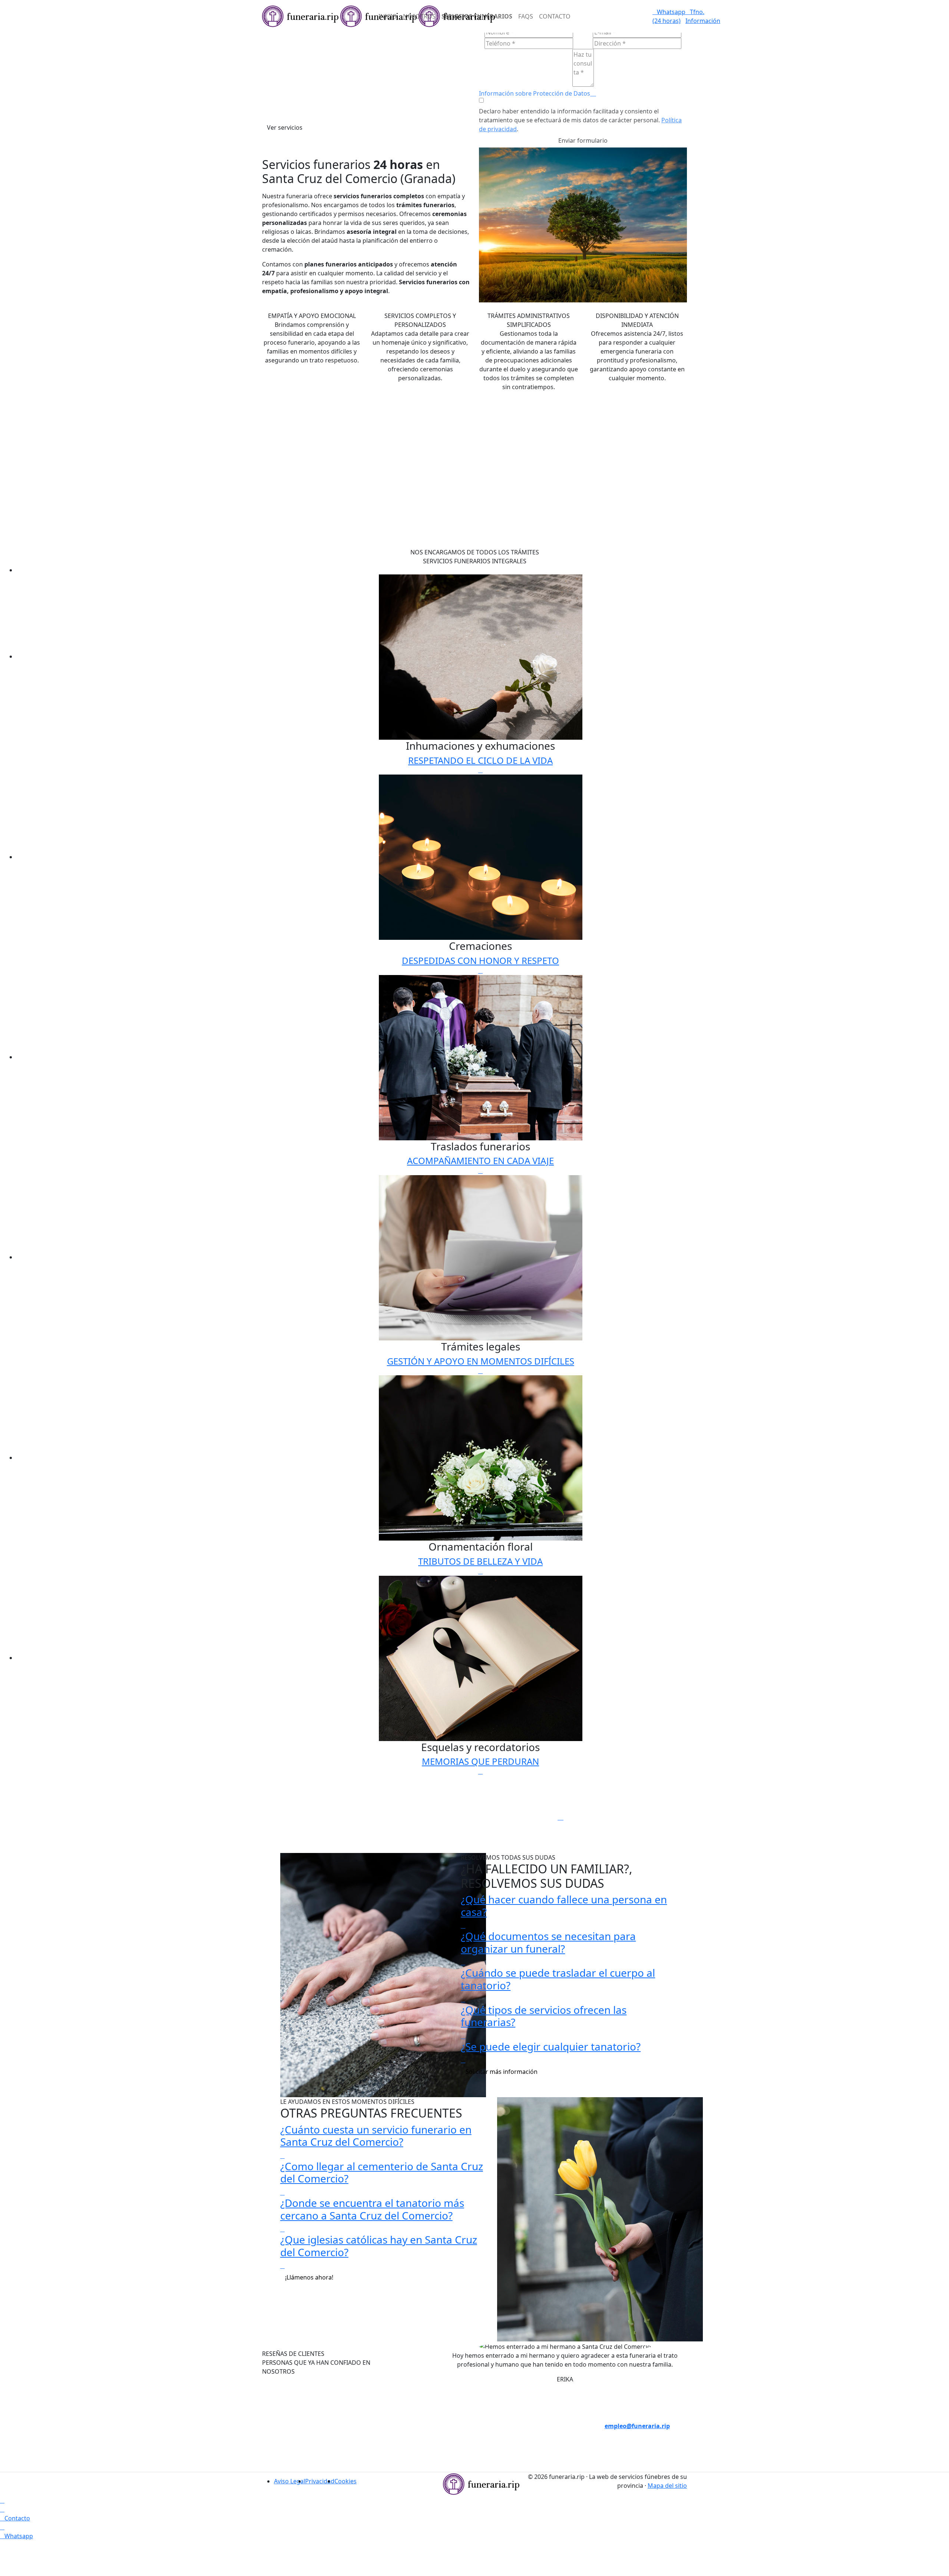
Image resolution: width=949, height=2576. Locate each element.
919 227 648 (420, 2444)
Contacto (555, 16)
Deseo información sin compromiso (632, 2391)
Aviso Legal (290, 2481)
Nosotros (419, 16)
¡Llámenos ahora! (309, 2277)
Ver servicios (285, 127)
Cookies (345, 2481)
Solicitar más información (502, 2072)
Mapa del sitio (667, 2486)
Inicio (388, 16)
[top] (2, 2500)
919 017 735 (420, 2426)
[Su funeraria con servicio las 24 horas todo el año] (481, 2483)
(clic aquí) (529, 2417)
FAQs (526, 16)
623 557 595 (420, 2461)
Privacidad (320, 2481)
